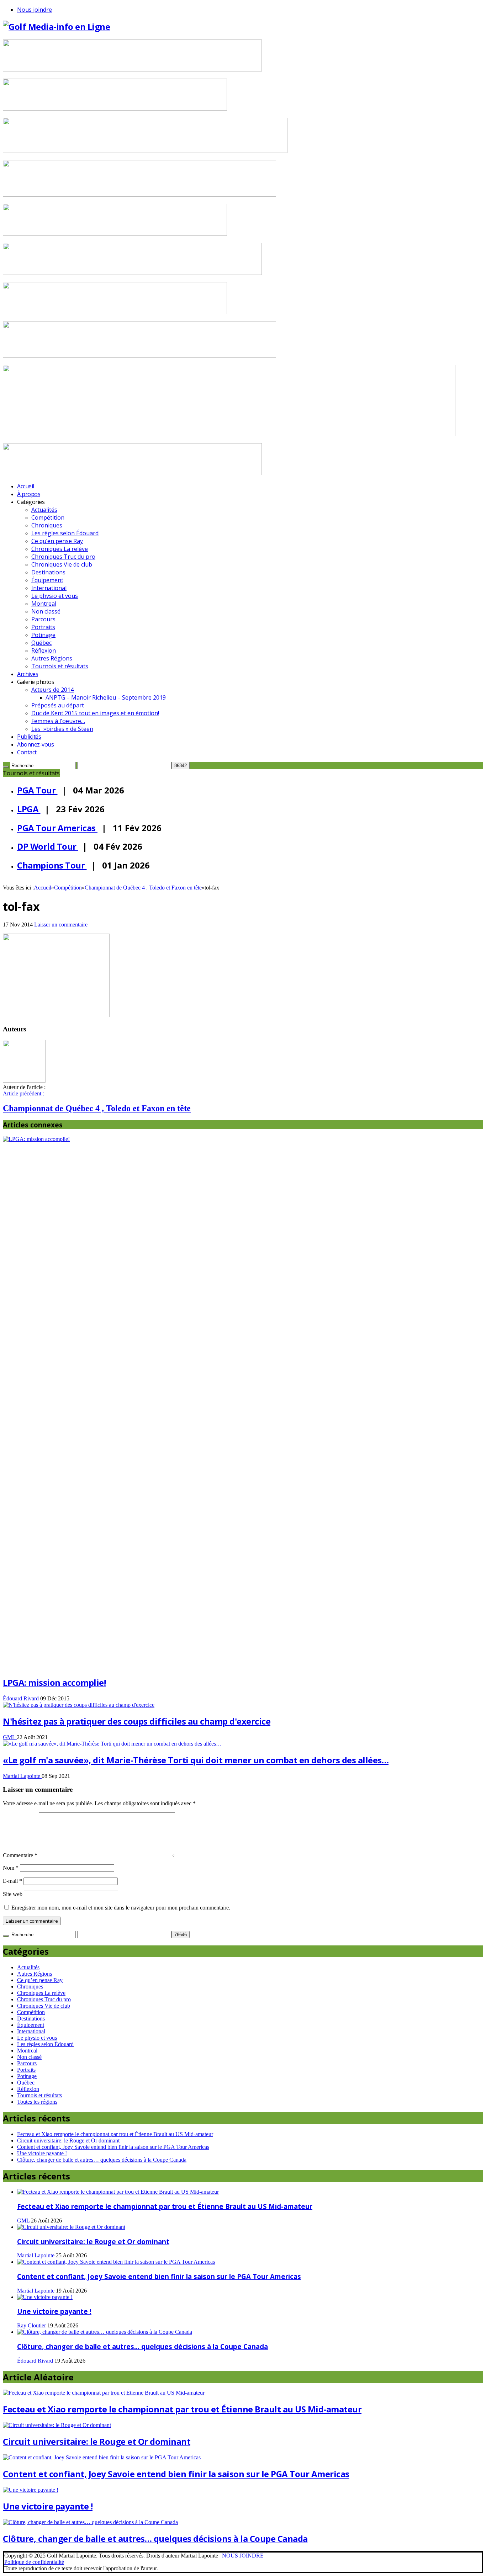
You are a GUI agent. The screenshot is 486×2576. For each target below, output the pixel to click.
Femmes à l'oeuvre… (58, 721)
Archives (28, 674)
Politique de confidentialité (34, 2562)
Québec (41, 643)
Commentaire (20, 1855)
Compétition (48, 517)
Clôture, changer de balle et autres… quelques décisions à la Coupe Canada (102, 2160)
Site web (13, 1894)
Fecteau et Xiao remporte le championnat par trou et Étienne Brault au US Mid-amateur (115, 2134)
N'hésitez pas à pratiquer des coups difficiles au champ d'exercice (137, 1721)
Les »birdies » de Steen (62, 729)
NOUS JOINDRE (243, 2556)
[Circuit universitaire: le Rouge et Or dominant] (71, 2227)
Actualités (44, 510)
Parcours (43, 619)
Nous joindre (35, 10)
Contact (27, 752)
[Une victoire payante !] (45, 2297)
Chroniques (47, 525)
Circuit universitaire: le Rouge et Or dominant (68, 2141)
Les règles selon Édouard (65, 533)
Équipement (47, 580)
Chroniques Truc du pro (63, 557)
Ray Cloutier (31, 2325)
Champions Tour (52, 865)
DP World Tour (48, 846)
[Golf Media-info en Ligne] (56, 26)
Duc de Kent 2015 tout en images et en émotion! (95, 713)
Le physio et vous (55, 596)
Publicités (29, 737)
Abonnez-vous (35, 744)
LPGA (29, 809)
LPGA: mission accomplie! (54, 1682)
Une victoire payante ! (42, 2153)
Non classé (46, 611)
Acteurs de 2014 (52, 690)
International (49, 588)
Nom (11, 1868)
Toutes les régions (37, 2102)
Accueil (26, 486)
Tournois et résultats (60, 666)
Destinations (48, 572)
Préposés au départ (58, 705)
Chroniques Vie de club (62, 564)
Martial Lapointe (22, 1776)
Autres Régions (52, 658)
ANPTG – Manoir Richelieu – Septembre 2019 (106, 697)
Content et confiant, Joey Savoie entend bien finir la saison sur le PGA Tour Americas (113, 2147)
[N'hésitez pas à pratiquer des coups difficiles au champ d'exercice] (79, 1705)
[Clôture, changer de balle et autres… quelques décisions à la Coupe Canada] (105, 2332)
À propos (29, 494)
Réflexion (44, 650)
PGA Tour (37, 790)
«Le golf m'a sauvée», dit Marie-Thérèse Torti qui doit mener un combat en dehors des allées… (196, 1760)
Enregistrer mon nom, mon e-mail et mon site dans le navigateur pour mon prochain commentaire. (121, 1908)
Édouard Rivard (22, 1698)
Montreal (44, 604)
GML (10, 1737)
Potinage (43, 635)
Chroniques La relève (60, 549)
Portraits (43, 627)
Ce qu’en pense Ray (57, 541)
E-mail (12, 1881)
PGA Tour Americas (57, 828)
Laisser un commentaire (61, 925)
